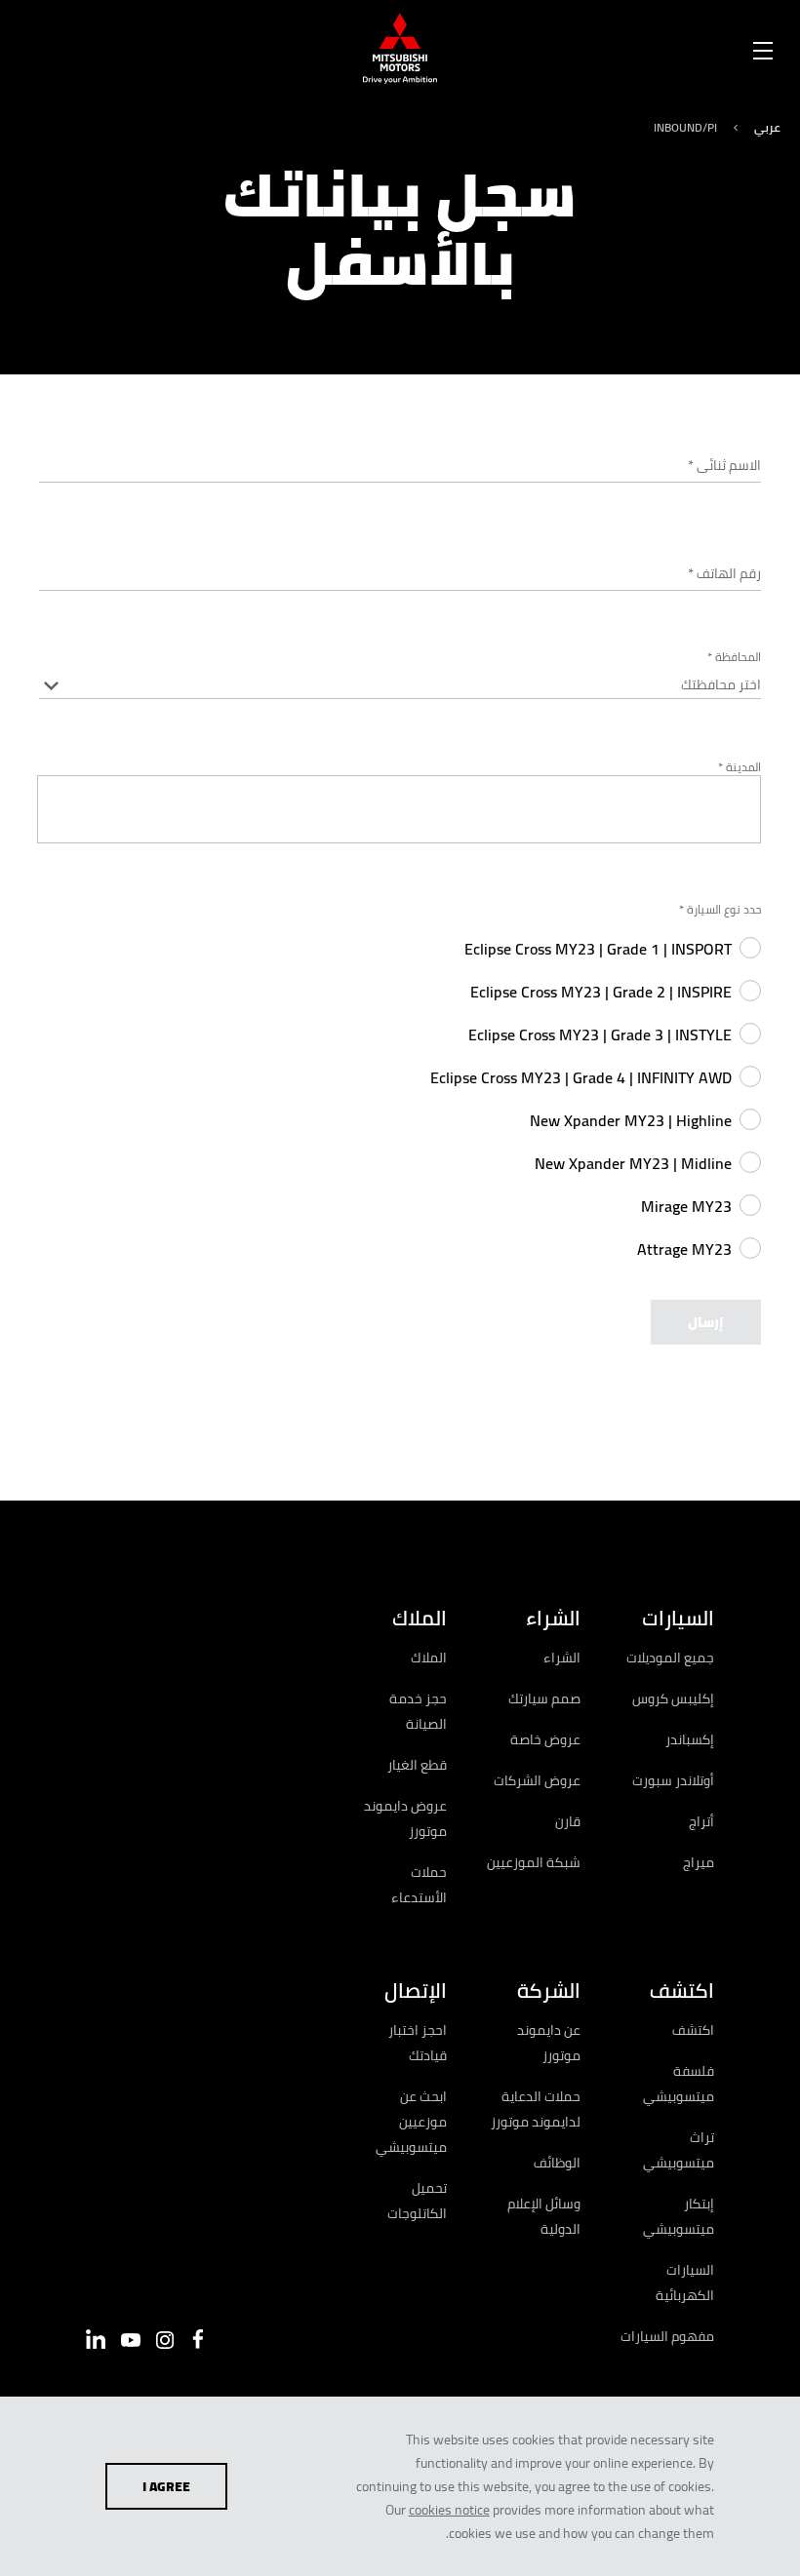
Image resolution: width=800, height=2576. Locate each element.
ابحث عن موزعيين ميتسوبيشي (411, 2122)
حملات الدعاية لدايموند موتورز (536, 2109)
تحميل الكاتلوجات (417, 2201)
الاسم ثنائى (724, 465)
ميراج (699, 1862)
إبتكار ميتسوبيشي (679, 2216)
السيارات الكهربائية (685, 2283)
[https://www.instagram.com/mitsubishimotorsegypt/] (165, 2340)
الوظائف (557, 2163)
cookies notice (449, 2510)
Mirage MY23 (686, 1206)
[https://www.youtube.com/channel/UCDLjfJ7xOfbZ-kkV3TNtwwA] (131, 2340)
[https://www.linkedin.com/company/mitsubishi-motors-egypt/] (96, 2339)
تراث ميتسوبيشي (679, 2150)
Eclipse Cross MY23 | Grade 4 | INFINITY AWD (581, 1077)
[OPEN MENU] (763, 47)
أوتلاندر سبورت (673, 1780)
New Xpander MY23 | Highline (631, 1120)
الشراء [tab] (553, 1618)
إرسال (706, 1322)
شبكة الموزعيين (534, 1862)
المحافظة (734, 657)
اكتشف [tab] (682, 1991)
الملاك (429, 1658)
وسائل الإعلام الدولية (544, 2216)
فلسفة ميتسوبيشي (679, 2084)
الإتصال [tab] (416, 1991)
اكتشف (693, 2030)
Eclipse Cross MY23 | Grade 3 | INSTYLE (600, 1034)
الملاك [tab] (420, 1618)
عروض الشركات (537, 1780)
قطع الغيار (417, 1765)
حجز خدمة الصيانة (418, 1711)
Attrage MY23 (684, 1249)
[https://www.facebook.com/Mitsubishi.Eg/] (198, 2339)
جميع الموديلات (670, 1658)
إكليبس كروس (673, 1698)
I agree (166, 2486)
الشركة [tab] (549, 1991)
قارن (568, 1821)
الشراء (562, 1658)
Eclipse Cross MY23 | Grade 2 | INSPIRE (601, 992)
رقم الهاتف (724, 573)
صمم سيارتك (544, 1698)
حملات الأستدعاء (419, 1885)
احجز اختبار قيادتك (418, 2043)
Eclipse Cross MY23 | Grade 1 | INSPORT (598, 949)
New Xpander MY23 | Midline (633, 1163)
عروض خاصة (545, 1739)
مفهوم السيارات (667, 2336)
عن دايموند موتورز (549, 2043)
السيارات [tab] (678, 1618)
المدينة (740, 767)
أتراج (701, 1821)
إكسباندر (690, 1739)
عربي (767, 127)
